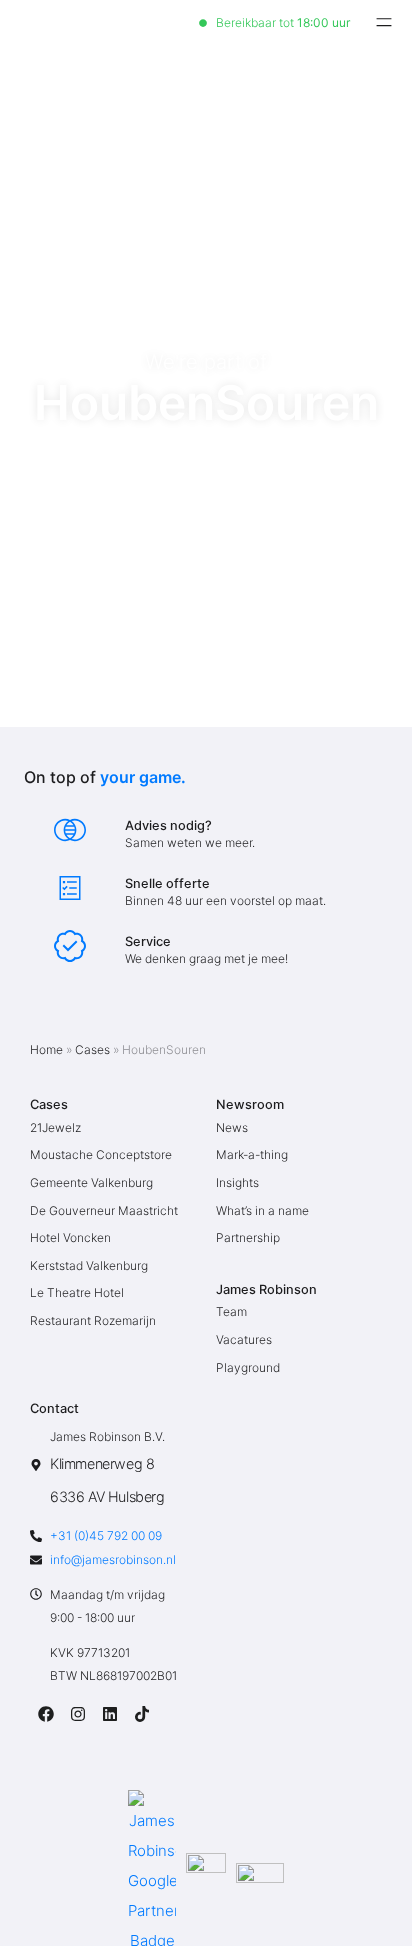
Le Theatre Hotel (77, 1292)
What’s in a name (262, 1210)
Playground (248, 1367)
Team (231, 1311)
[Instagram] (78, 1714)
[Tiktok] (142, 1714)
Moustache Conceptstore (101, 1154)
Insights (237, 1182)
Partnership (248, 1237)
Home (46, 1049)
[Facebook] (46, 1714)
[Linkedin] (110, 1714)
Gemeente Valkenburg (91, 1182)
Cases (92, 1049)
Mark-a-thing (252, 1154)
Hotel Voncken (70, 1237)
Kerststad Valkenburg (89, 1265)
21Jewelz (55, 1127)
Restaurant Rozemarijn (93, 1320)
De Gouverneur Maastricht (104, 1210)
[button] (384, 23)
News (232, 1127)
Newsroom (250, 1104)
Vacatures (244, 1339)
